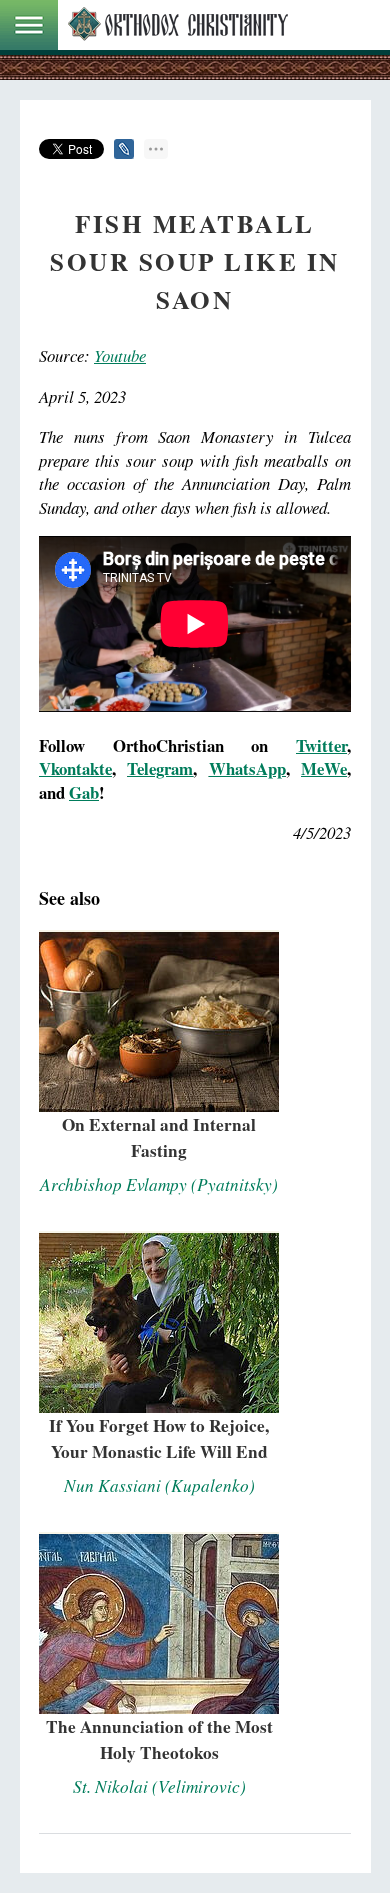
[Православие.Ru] (178, 25)
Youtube (120, 355)
